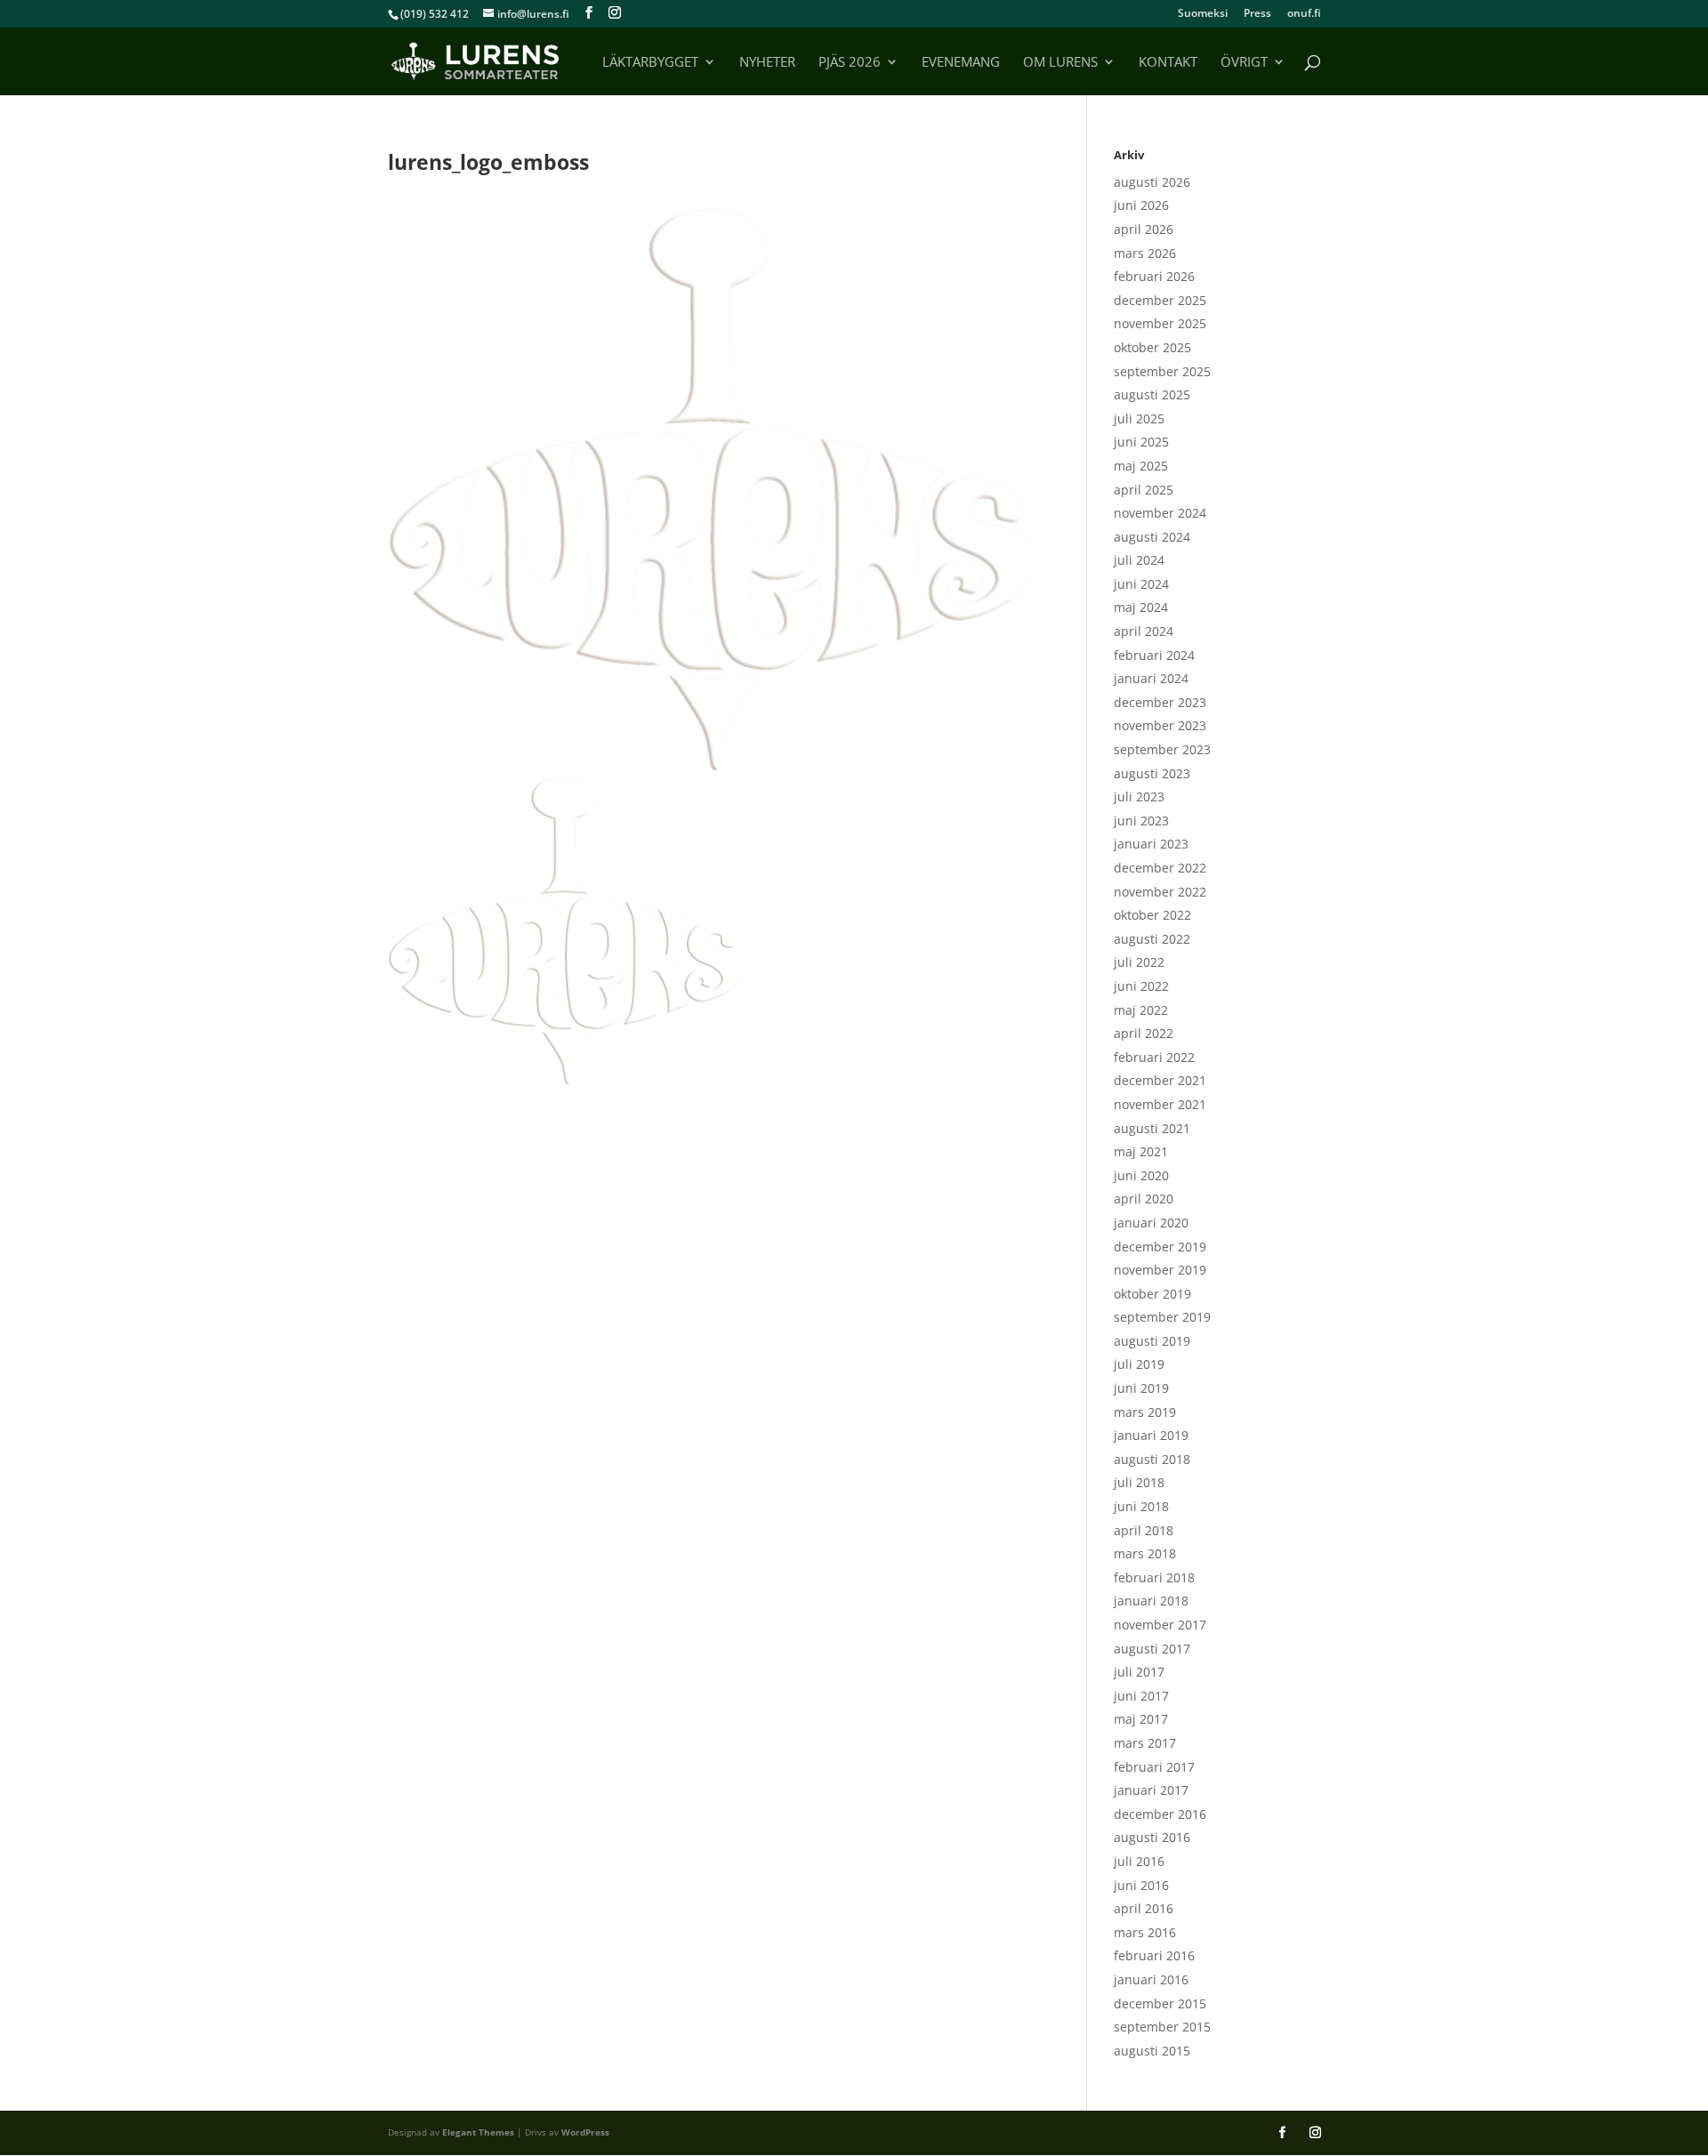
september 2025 (1162, 371)
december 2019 (1160, 1247)
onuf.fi (1304, 14)
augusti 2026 (1152, 182)
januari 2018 (1151, 1601)
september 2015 (1162, 2027)
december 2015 (1160, 2003)
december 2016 (1160, 1814)
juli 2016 (1139, 1861)
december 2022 (1160, 868)
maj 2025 (1141, 466)
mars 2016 (1145, 1932)
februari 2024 (1154, 655)
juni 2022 (1141, 986)
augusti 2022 (1152, 939)
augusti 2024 (1152, 537)
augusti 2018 (1152, 1459)
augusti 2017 (1152, 1649)
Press (1257, 14)
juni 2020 (1141, 1175)
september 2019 (1162, 1317)
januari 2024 (1151, 678)
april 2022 (1144, 1033)
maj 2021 (1141, 1151)
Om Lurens (1060, 63)
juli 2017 (1139, 1672)
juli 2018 (1139, 1482)
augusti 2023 (1152, 773)
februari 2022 (1154, 1057)
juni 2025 (1141, 442)
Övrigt (1244, 63)
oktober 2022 (1152, 915)
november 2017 (1160, 1625)
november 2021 (1160, 1104)
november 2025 (1160, 323)
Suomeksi (1203, 14)
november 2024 (1160, 513)
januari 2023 (1151, 844)
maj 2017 (1141, 1719)
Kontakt (1168, 63)
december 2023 (1160, 702)
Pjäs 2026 (850, 63)
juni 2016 (1141, 1885)
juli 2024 (1139, 560)
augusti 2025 (1152, 394)
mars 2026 (1145, 253)
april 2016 (1144, 1908)
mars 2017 (1145, 1743)
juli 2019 (1139, 1364)
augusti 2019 (1152, 1341)
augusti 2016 (1152, 1837)
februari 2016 (1154, 1955)
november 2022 (1160, 892)
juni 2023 (1141, 821)
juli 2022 (1139, 962)
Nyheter (767, 63)
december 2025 (1160, 300)
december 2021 (1160, 1080)
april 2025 (1144, 490)
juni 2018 (1141, 1506)
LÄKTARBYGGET (650, 63)
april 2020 (1144, 1199)
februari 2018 (1154, 1577)
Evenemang (961, 63)
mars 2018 (1145, 1553)
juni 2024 (1141, 584)
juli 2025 (1139, 418)
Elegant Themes (478, 2132)
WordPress (585, 2132)
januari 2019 (1151, 1435)
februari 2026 (1154, 276)
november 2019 (1160, 1270)
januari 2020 (1151, 1223)
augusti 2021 (1152, 1128)
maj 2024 (1141, 607)
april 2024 (1144, 631)
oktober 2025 (1152, 347)
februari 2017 (1154, 1767)
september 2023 (1162, 749)
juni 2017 (1141, 1696)
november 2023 (1160, 725)
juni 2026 (1141, 205)
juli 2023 (1139, 796)
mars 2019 (1145, 1412)
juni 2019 (1141, 1388)
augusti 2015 (1152, 2051)
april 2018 (1144, 1530)
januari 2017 (1151, 1790)
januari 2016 (1151, 1979)
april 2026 (1144, 229)
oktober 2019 (1152, 1294)
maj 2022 (1141, 1010)
